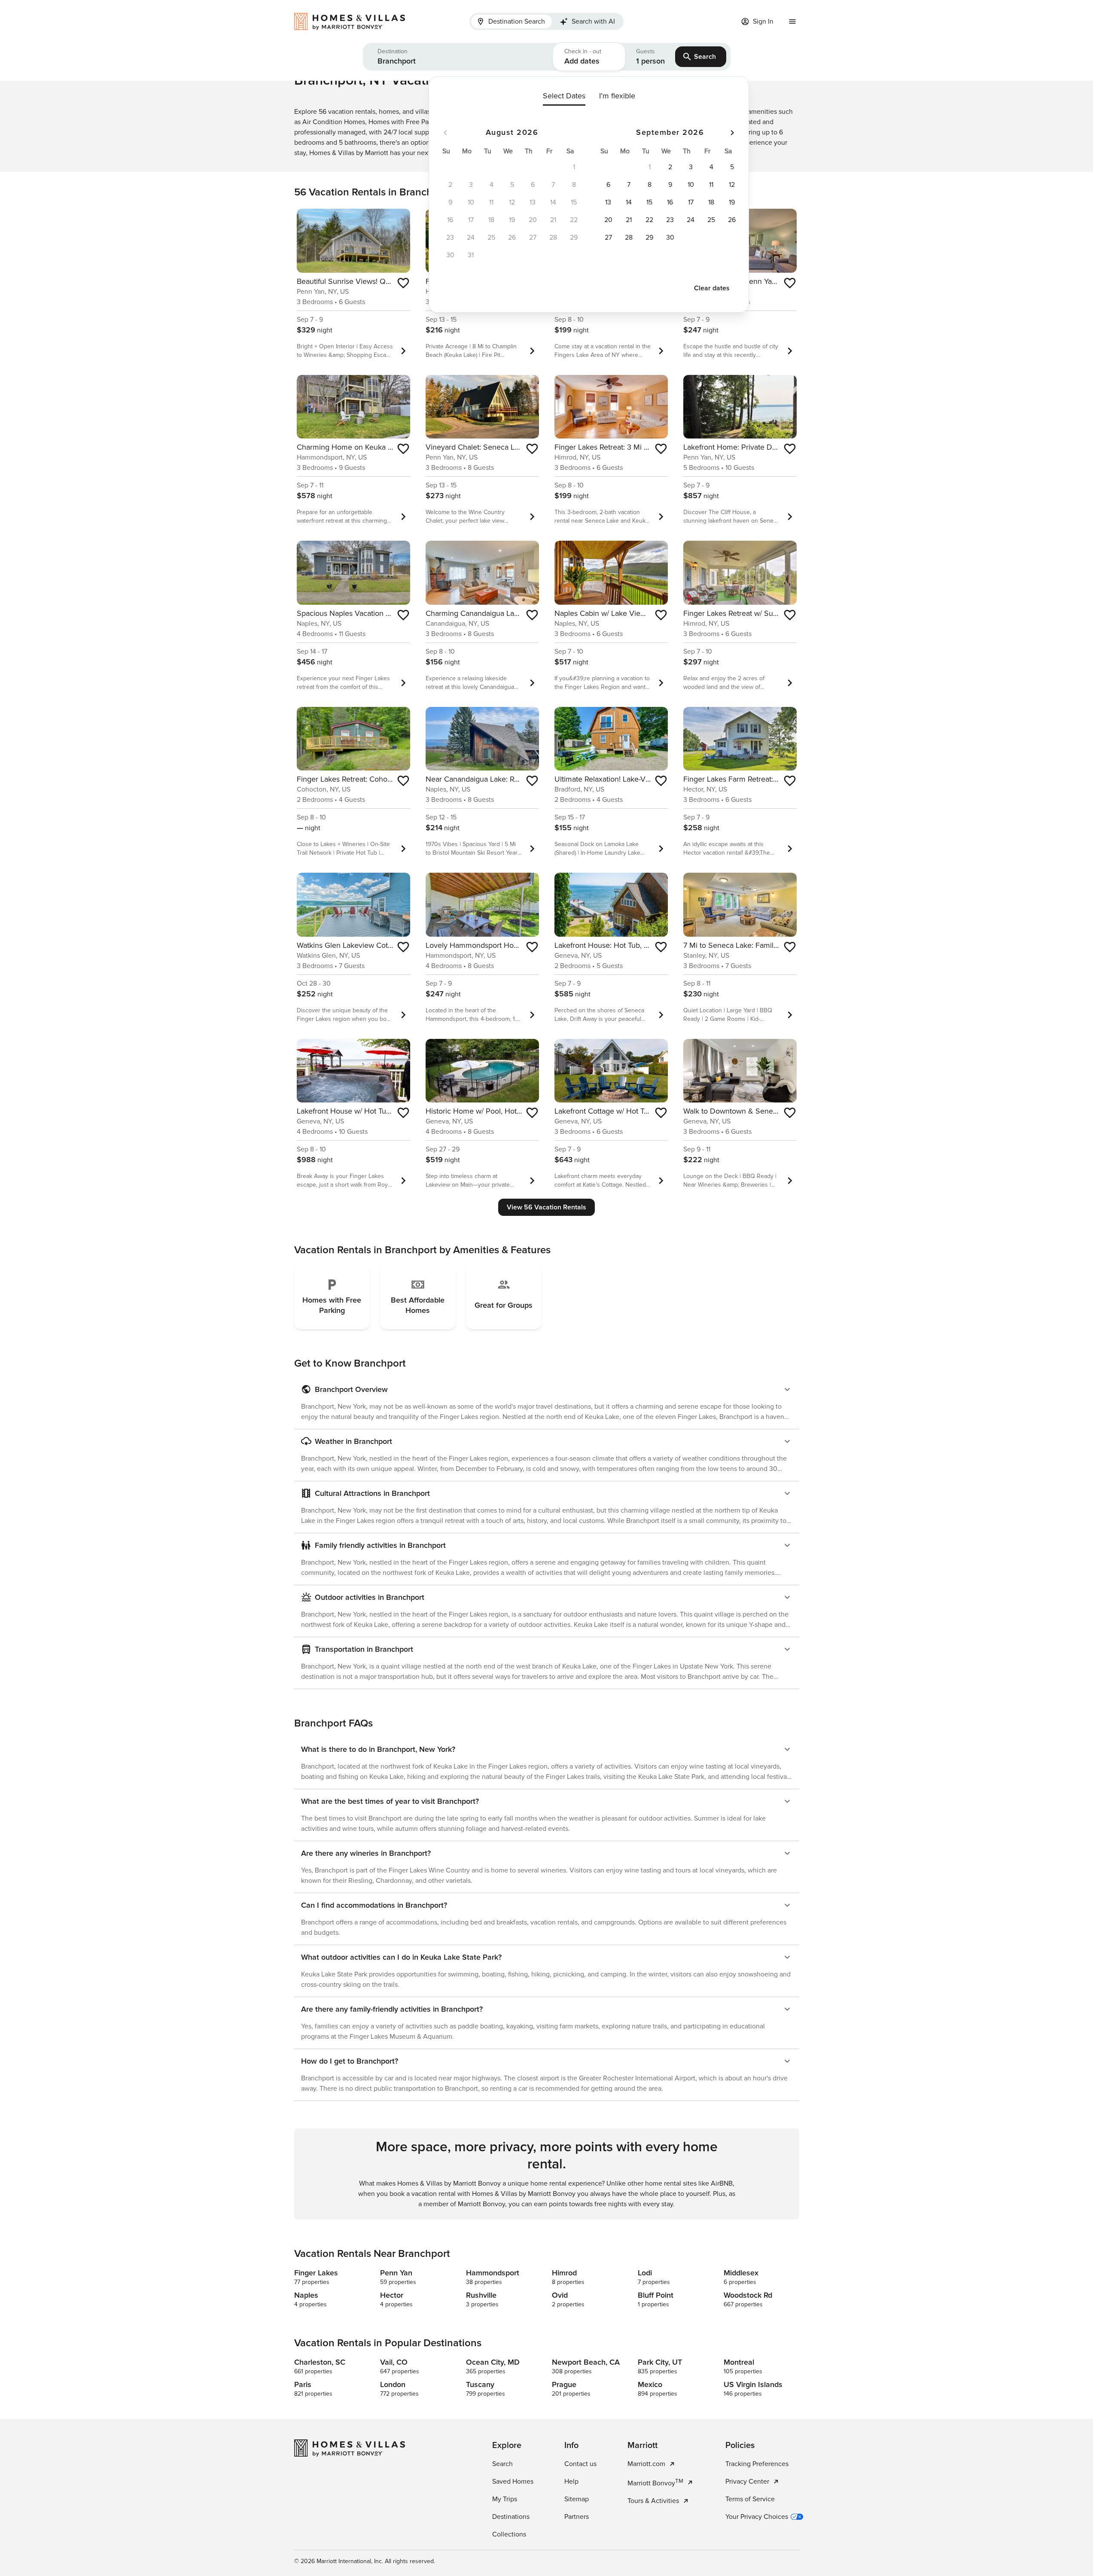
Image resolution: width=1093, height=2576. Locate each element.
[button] (458, 57)
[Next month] (732, 133)
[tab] (511, 21)
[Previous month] (445, 133)
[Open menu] (792, 21)
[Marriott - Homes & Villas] (354, 21)
